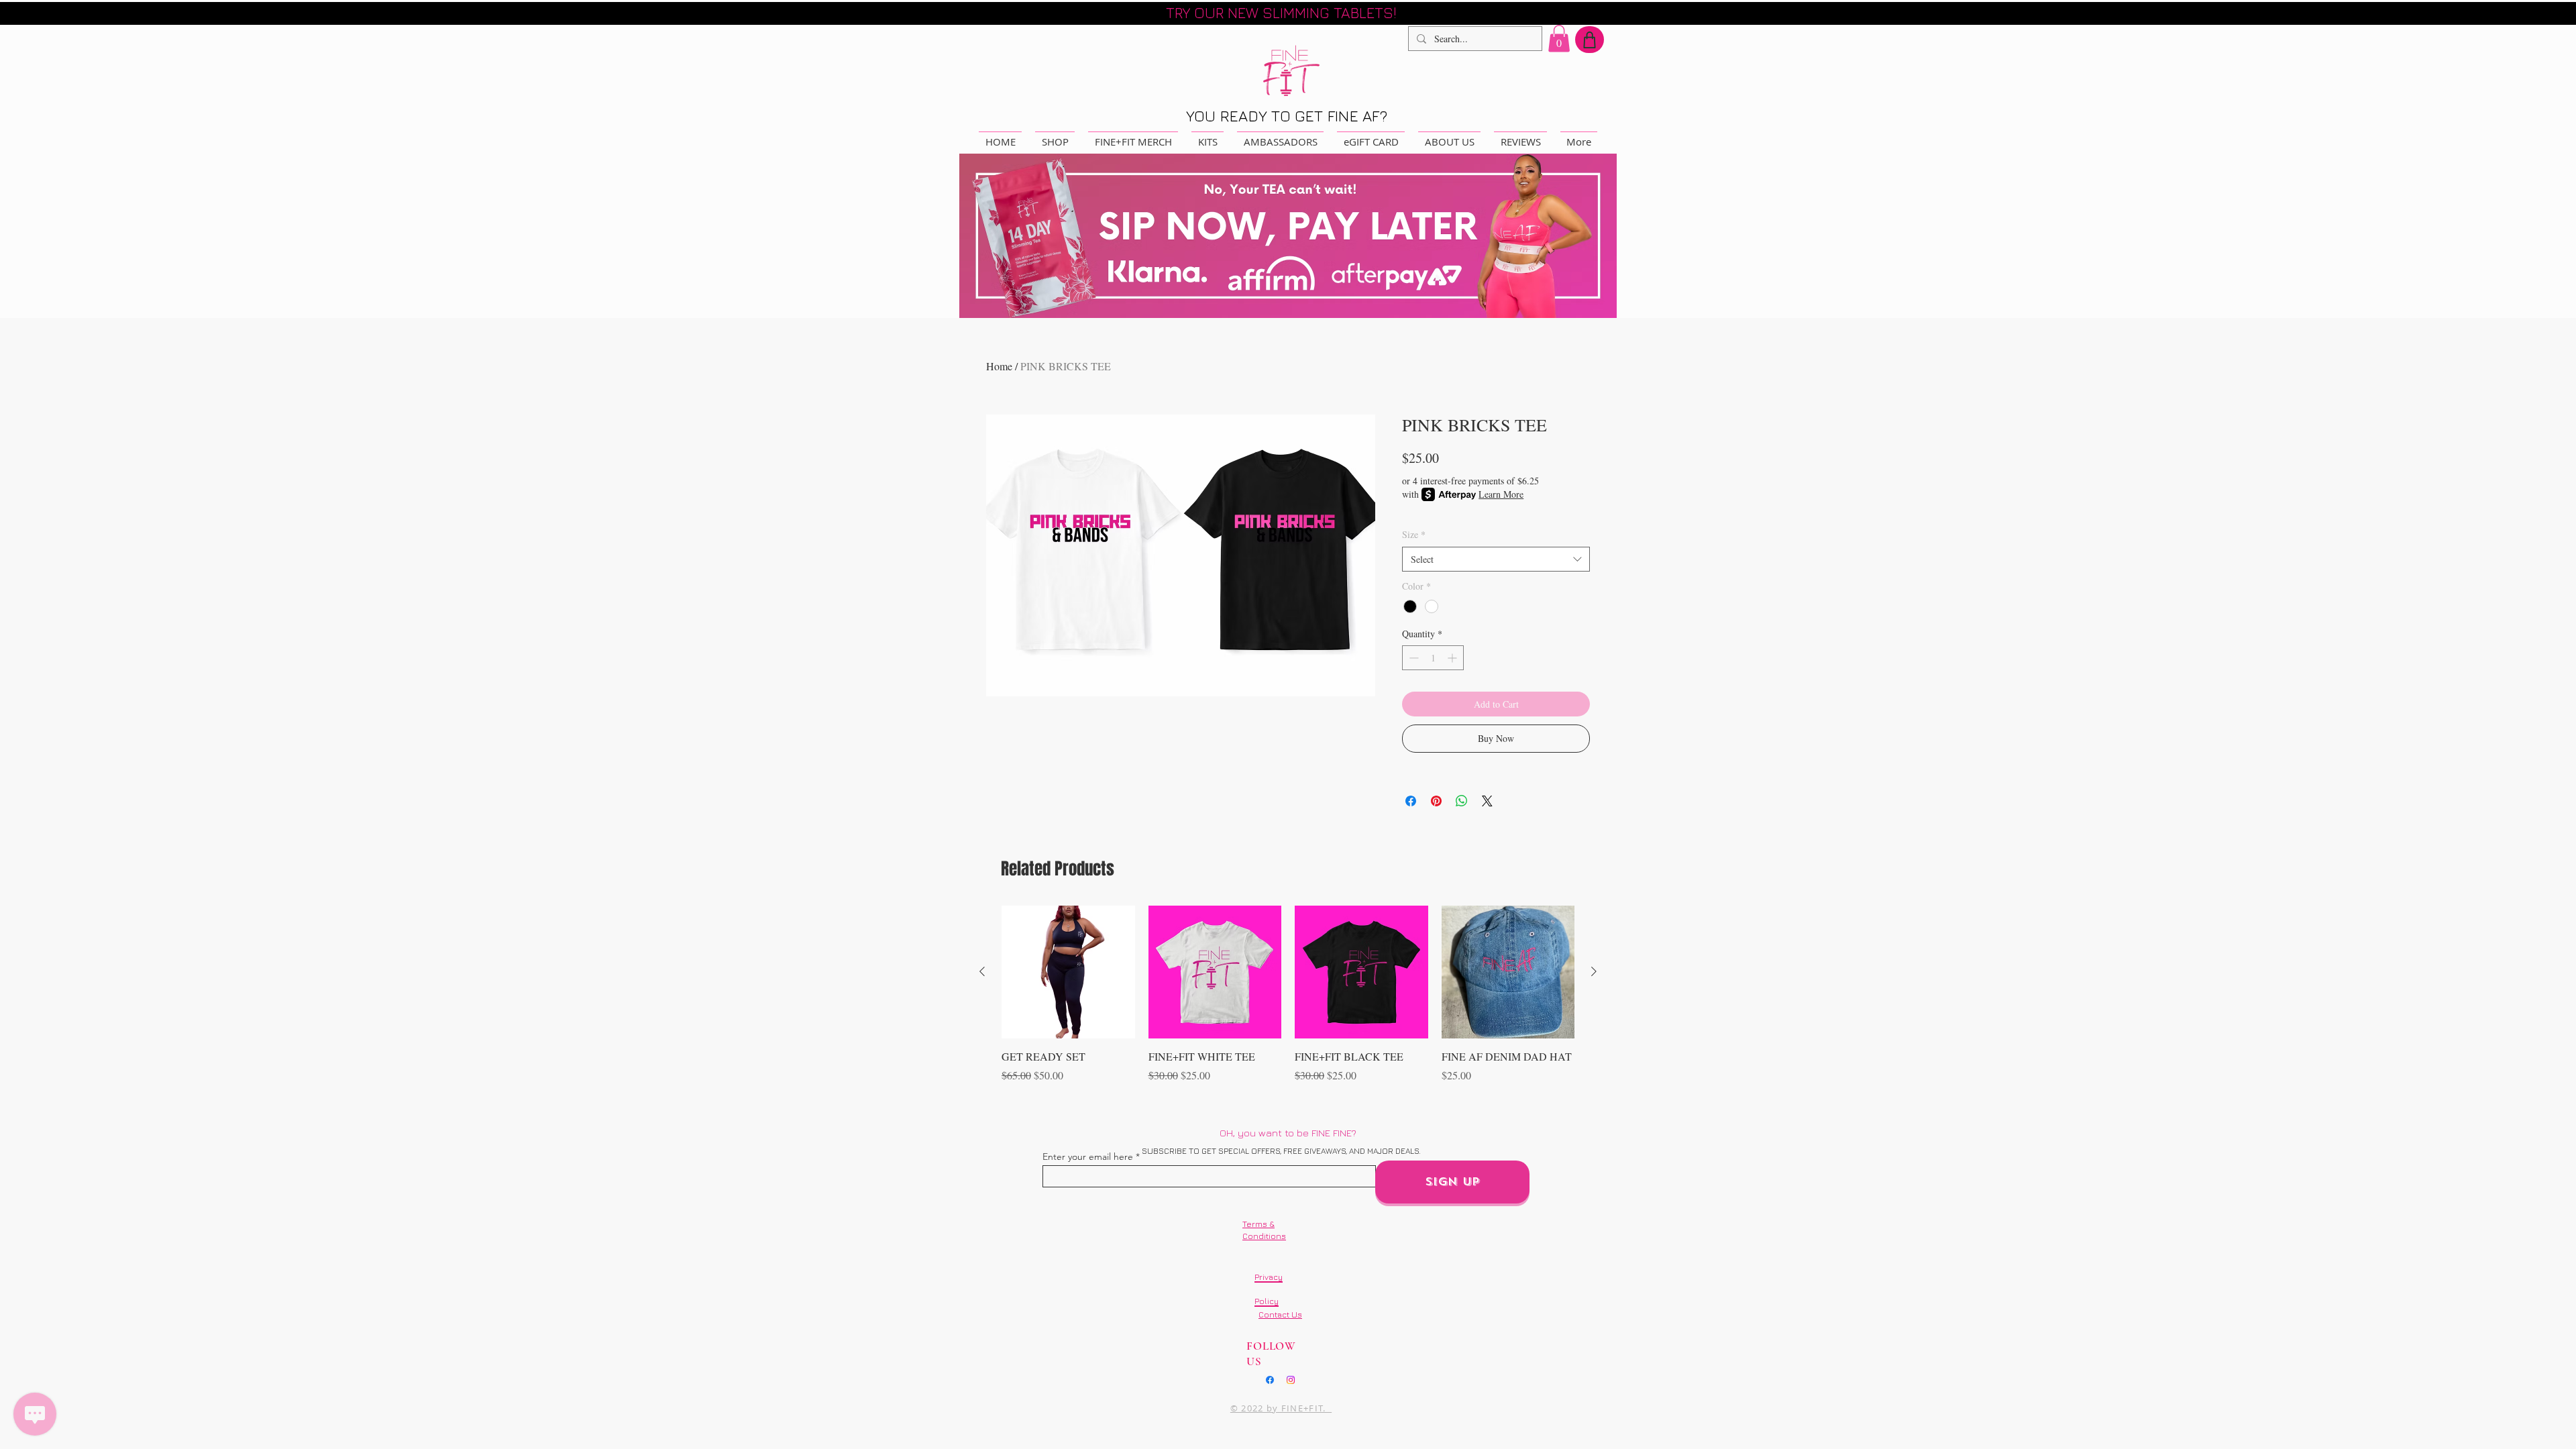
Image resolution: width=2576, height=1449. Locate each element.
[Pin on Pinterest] (1436, 801)
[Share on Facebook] (1411, 801)
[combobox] (1496, 559)
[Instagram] (1291, 1380)
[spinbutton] (1433, 658)
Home (999, 366)
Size (1414, 534)
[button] (1559, 39)
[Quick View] (1068, 972)
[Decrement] (1412, 658)
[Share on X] (1487, 801)
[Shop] (1590, 40)
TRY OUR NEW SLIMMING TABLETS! (1281, 13)
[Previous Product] (982, 971)
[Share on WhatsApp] (1462, 801)
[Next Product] (1594, 971)
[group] (1288, 1002)
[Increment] (1453, 658)
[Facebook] (1270, 1380)
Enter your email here (1088, 1157)
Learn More (1501, 494)
